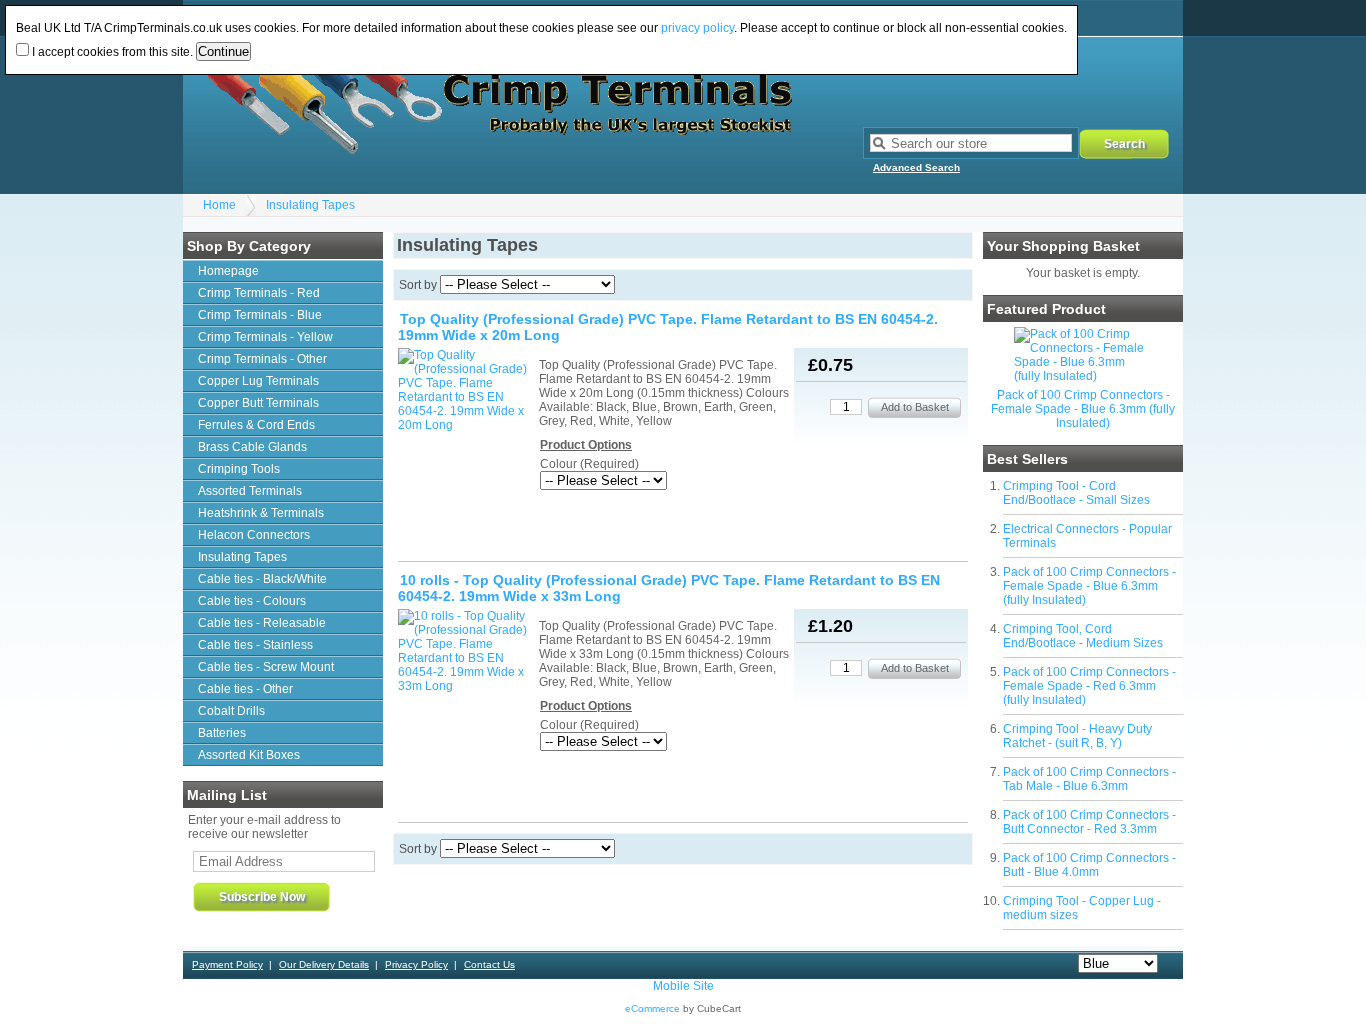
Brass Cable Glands (252, 447)
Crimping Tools (239, 469)
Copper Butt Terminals (258, 403)
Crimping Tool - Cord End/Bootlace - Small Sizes (1076, 493)
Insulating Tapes (310, 205)
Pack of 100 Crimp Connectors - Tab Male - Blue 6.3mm (1089, 779)
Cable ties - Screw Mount (266, 667)
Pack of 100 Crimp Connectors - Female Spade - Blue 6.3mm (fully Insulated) (1083, 409)
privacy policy (697, 28)
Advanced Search (916, 167)
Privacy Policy (416, 964)
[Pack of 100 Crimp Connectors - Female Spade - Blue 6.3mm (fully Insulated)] (1083, 376)
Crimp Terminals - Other (262, 359)
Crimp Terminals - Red (259, 293)
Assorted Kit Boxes (249, 755)
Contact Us (489, 964)
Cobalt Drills (231, 711)
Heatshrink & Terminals (261, 513)
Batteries (222, 733)
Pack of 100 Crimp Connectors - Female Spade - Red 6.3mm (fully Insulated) (1089, 686)
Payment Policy (227, 964)
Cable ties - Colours (252, 601)
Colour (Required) (589, 464)
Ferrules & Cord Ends (256, 425)
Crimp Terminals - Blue (260, 315)
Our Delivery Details (324, 964)
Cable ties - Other (245, 689)
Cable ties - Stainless (255, 645)
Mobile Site (683, 986)
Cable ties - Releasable (262, 623)
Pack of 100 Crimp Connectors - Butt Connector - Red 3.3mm (1089, 822)
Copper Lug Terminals (258, 381)
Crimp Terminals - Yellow (265, 337)
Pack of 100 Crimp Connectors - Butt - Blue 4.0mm (1089, 865)
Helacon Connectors (254, 535)
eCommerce (652, 1008)
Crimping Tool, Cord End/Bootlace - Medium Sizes (1083, 636)
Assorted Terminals (250, 491)
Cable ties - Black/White (262, 579)
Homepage (228, 271)
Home (219, 205)
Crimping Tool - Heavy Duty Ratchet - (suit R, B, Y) (1077, 736)
